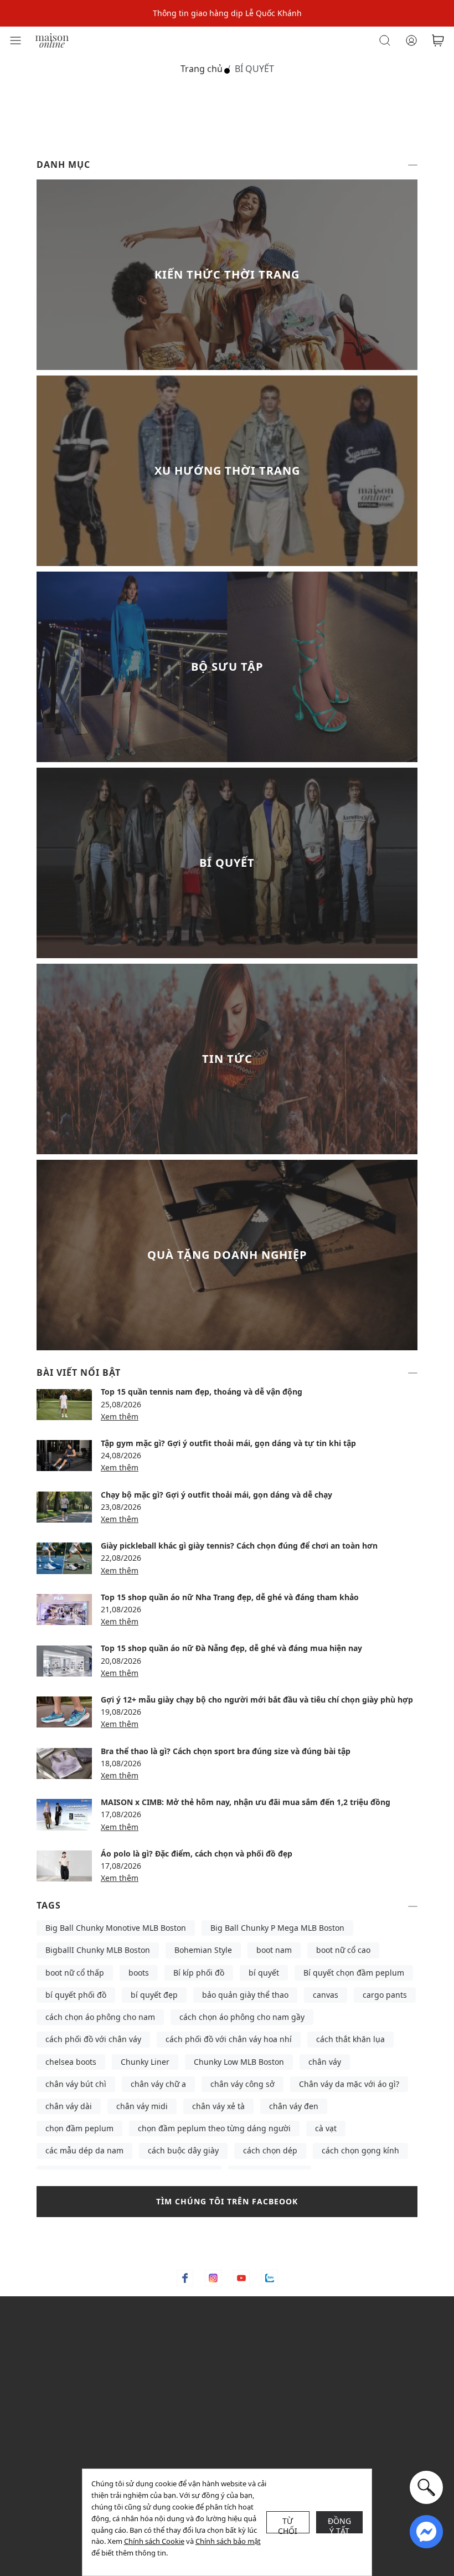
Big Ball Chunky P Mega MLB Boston (277, 1928)
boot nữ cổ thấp (75, 1973)
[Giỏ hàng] (438, 40)
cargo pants (385, 1995)
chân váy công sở (243, 2084)
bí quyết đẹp (154, 1995)
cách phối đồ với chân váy (93, 2039)
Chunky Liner (145, 2062)
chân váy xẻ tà (218, 2106)
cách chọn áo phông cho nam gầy (242, 2017)
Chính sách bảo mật (228, 2541)
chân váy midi (142, 2106)
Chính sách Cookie (154, 2541)
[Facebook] (185, 2278)
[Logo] (52, 40)
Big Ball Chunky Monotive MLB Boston (116, 1928)
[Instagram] (213, 2278)
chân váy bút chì (76, 2084)
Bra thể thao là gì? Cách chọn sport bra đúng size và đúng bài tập (226, 1751)
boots (139, 1973)
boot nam (274, 1950)
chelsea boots (71, 2062)
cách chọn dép (270, 2150)
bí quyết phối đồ (76, 1995)
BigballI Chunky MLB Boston (98, 1950)
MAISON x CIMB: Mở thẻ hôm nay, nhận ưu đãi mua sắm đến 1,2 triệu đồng (246, 1802)
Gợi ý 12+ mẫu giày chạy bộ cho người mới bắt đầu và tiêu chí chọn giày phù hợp (257, 1700)
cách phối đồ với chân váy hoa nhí (229, 2039)
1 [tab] (227, 71)
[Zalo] (270, 2278)
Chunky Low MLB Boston (239, 2062)
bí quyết (264, 1973)
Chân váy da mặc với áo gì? (349, 2084)
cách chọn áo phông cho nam (100, 2017)
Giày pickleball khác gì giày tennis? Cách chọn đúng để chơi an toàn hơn (239, 1546)
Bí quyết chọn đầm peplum (354, 1973)
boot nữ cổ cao (343, 1950)
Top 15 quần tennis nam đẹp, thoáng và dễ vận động (202, 1392)
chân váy (325, 2062)
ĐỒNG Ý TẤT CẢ (340, 2524)
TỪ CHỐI (288, 2524)
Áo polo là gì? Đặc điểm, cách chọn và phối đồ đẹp (197, 1853)
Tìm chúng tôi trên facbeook (227, 2201)
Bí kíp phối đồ (199, 1973)
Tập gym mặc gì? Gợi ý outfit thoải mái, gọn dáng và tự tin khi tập (228, 1443)
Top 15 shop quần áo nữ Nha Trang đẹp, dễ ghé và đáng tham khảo (230, 1597)
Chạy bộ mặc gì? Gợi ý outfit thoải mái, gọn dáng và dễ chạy (216, 1495)
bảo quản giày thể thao (245, 1995)
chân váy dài (69, 2106)
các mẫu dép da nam (84, 2150)
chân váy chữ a (158, 2084)
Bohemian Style (203, 1950)
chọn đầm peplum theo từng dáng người (214, 2128)
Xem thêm (120, 1416)
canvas (326, 1995)
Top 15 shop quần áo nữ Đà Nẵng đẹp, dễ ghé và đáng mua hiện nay (231, 1648)
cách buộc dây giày (183, 2150)
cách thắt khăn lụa (350, 2039)
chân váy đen (294, 2106)
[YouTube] (241, 2278)
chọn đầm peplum (79, 2128)
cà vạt (326, 2128)
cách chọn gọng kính (360, 2150)
